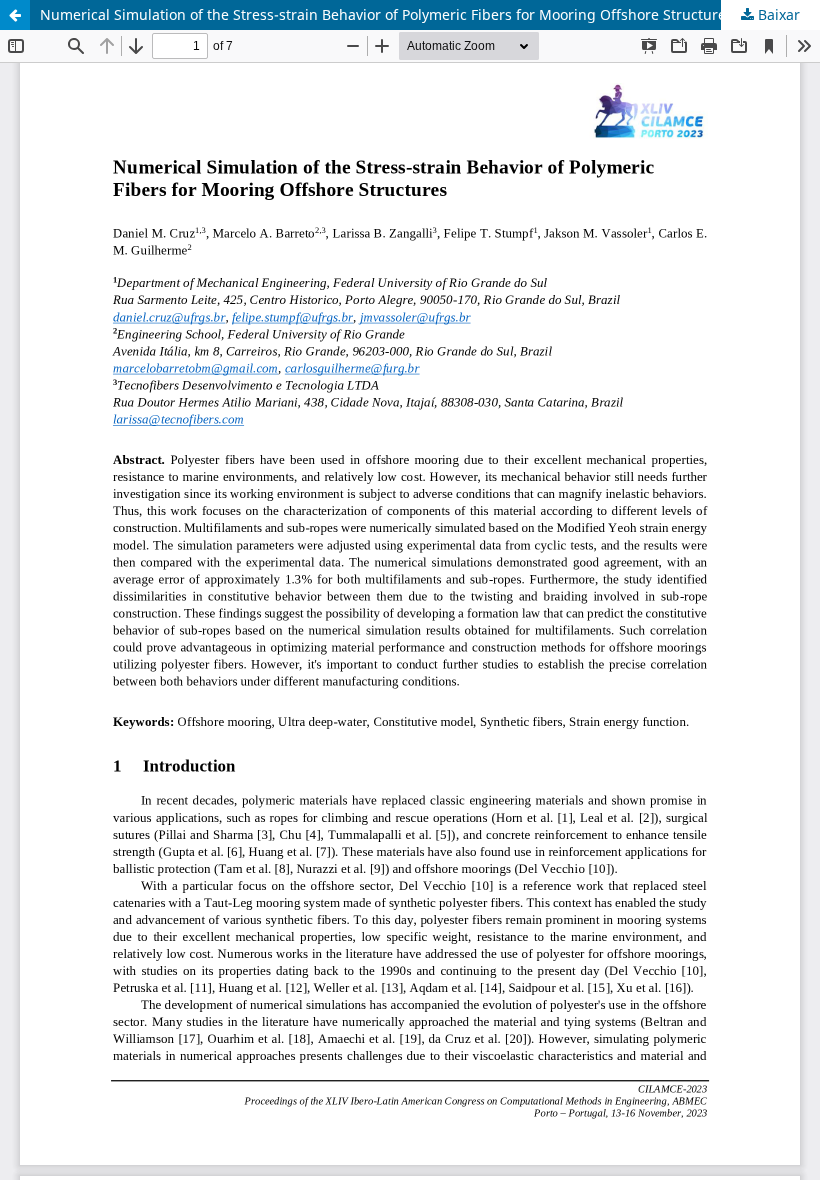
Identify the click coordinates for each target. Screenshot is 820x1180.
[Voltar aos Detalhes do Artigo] (15, 15)
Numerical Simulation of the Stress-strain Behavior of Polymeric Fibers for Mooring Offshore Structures (386, 14)
